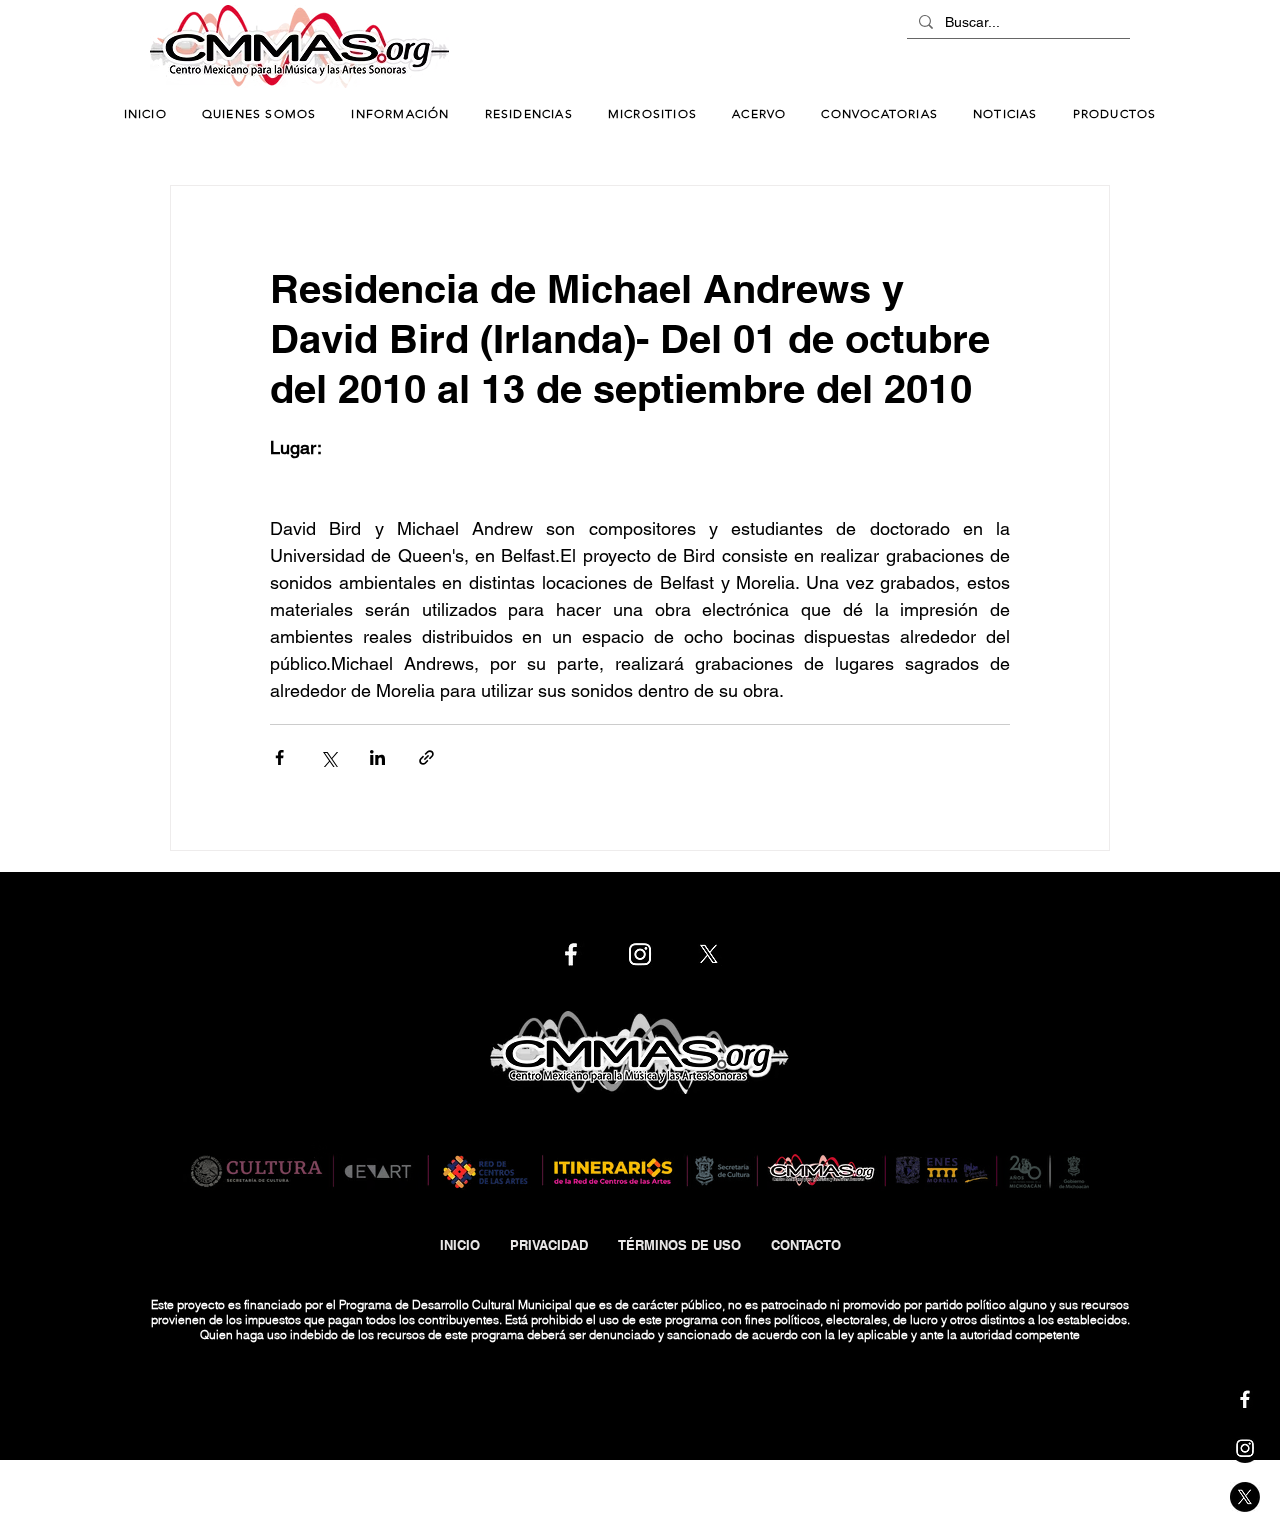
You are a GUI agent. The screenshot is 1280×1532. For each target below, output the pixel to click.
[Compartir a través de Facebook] (279, 757)
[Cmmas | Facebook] (1245, 1399)
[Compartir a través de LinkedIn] (377, 757)
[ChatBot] (1070, 48)
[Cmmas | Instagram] (1245, 1448)
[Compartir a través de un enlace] (426, 757)
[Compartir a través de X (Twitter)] (328, 757)
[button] (400, 114)
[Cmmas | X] (1245, 1497)
